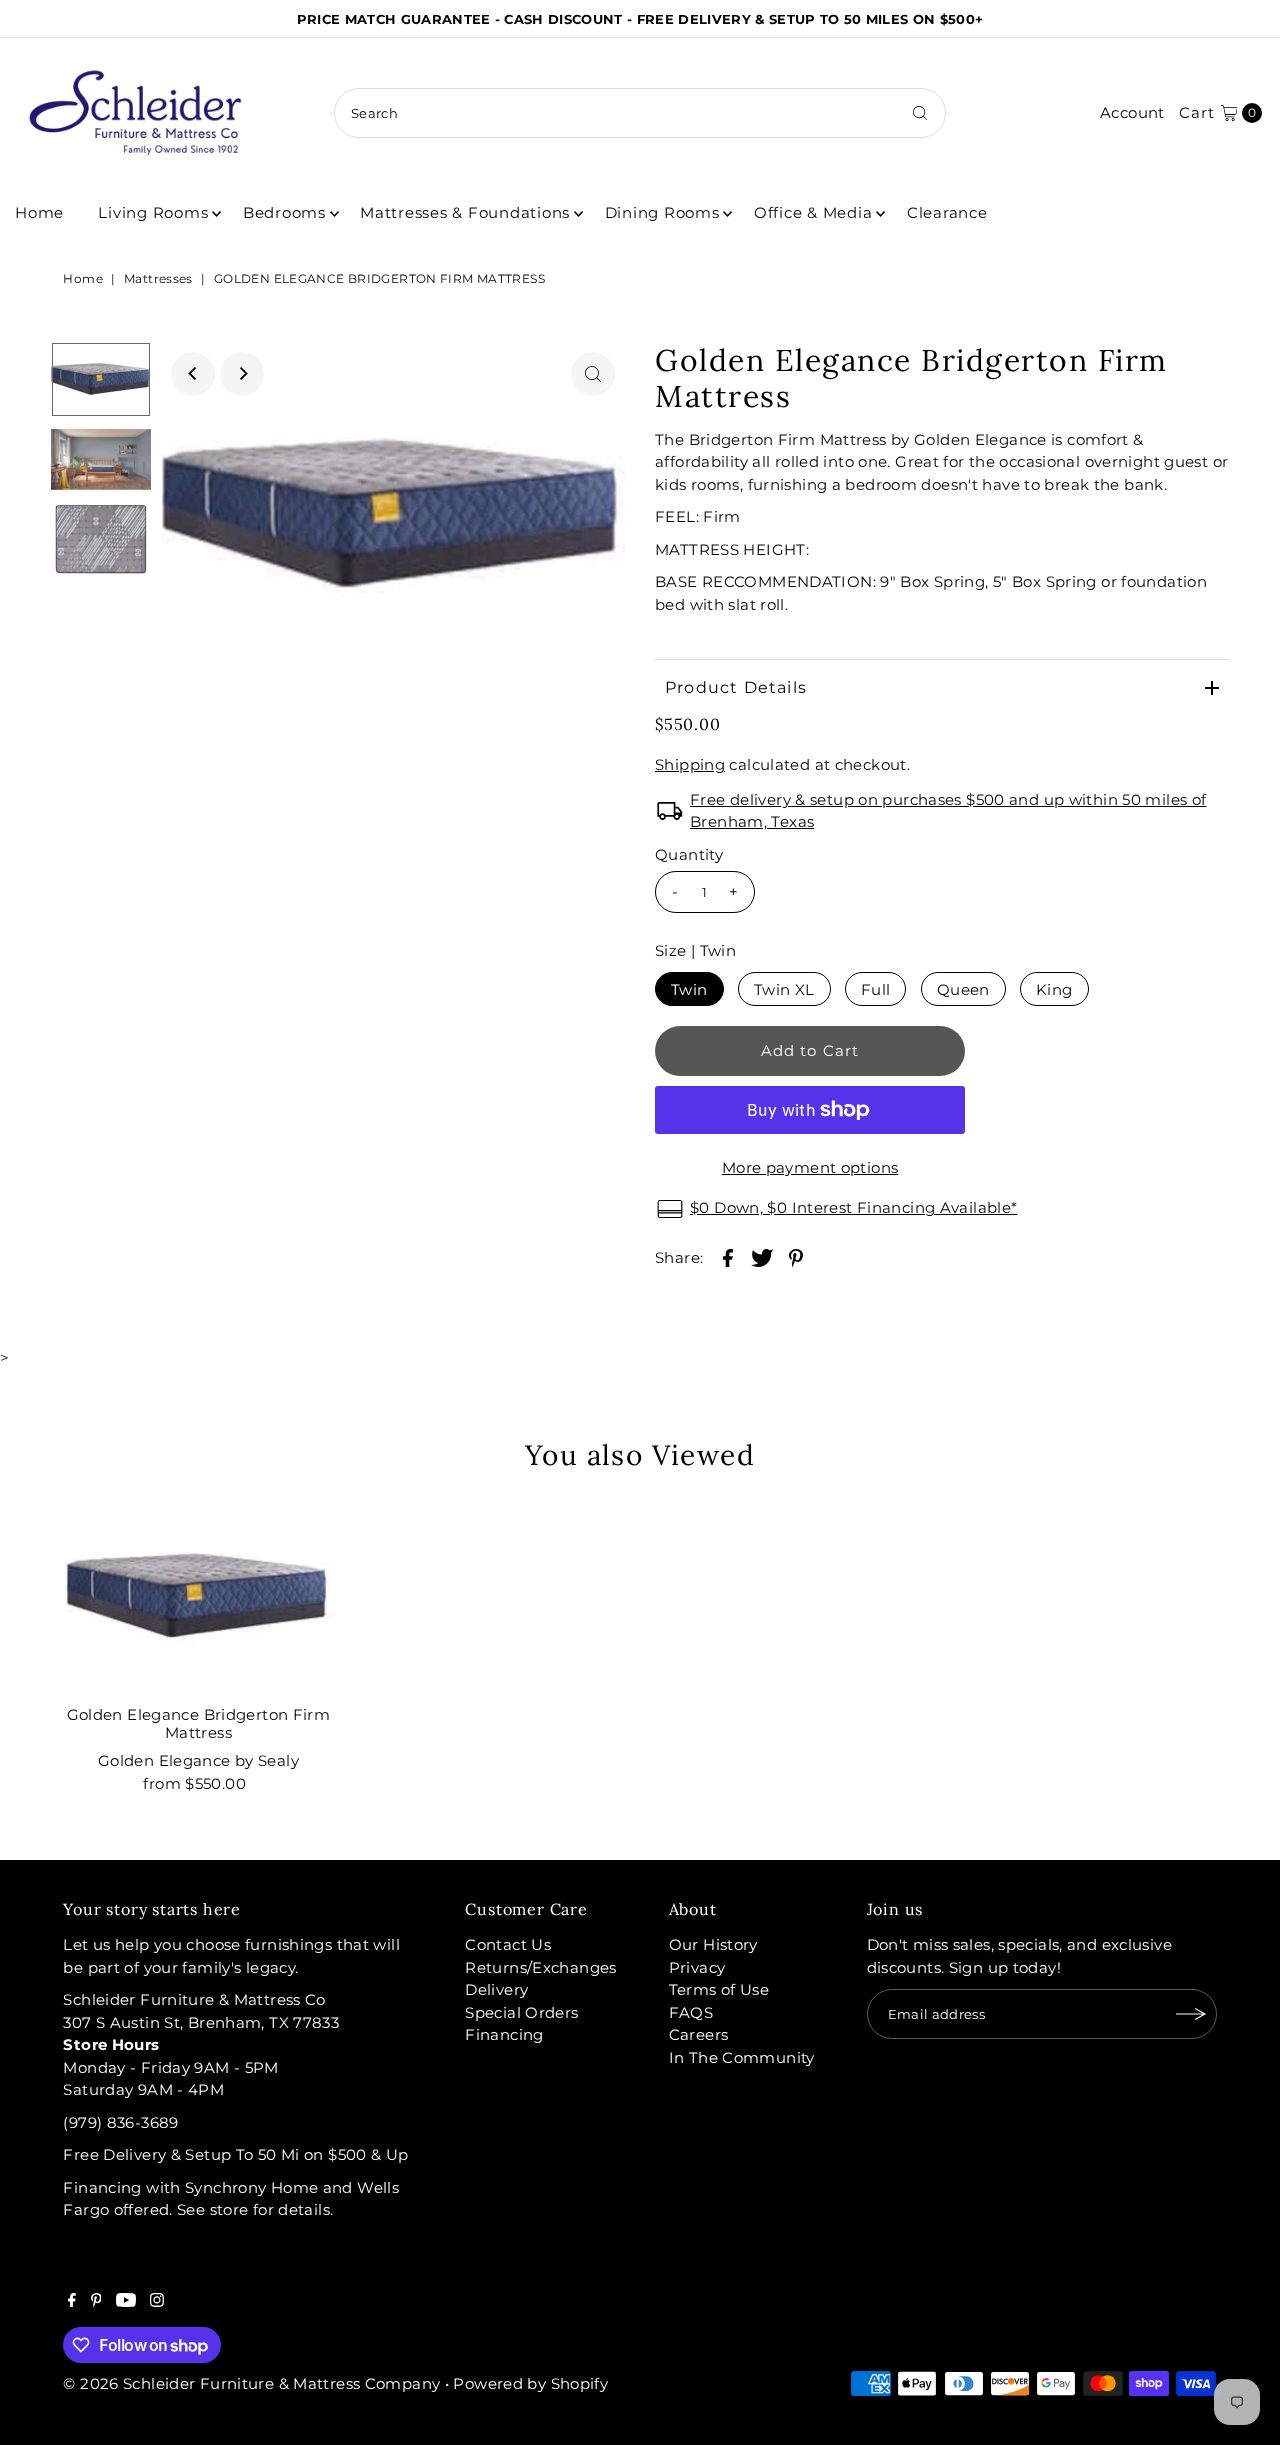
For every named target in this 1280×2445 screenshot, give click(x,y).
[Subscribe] (1192, 2014)
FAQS (691, 2012)
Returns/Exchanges (540, 1967)
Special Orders (521, 2012)
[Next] (242, 374)
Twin (689, 989)
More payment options (810, 1167)
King (1054, 989)
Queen (963, 989)
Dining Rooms (662, 212)
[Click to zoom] (593, 374)
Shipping (690, 764)
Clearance (947, 212)
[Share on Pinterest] (796, 1257)
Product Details (736, 687)
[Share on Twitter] (762, 1257)
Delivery (496, 1989)
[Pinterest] (96, 2302)
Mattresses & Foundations (465, 212)
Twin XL (784, 989)
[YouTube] (126, 2302)
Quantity (689, 854)
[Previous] (193, 374)
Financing (504, 2034)
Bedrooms (284, 212)
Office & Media (813, 212)
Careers (699, 2034)
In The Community (742, 2057)
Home (39, 212)
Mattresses (158, 278)
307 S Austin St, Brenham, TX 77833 (201, 2022)
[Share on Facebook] (728, 1257)
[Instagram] (157, 2302)
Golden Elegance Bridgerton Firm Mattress (199, 1723)
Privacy (697, 1967)
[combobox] (640, 113)
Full (876, 989)
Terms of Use (719, 1989)
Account (1132, 112)
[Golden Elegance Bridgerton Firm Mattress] (198, 1597)
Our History (713, 1944)
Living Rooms (153, 212)
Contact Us (508, 1944)
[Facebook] (72, 2302)
